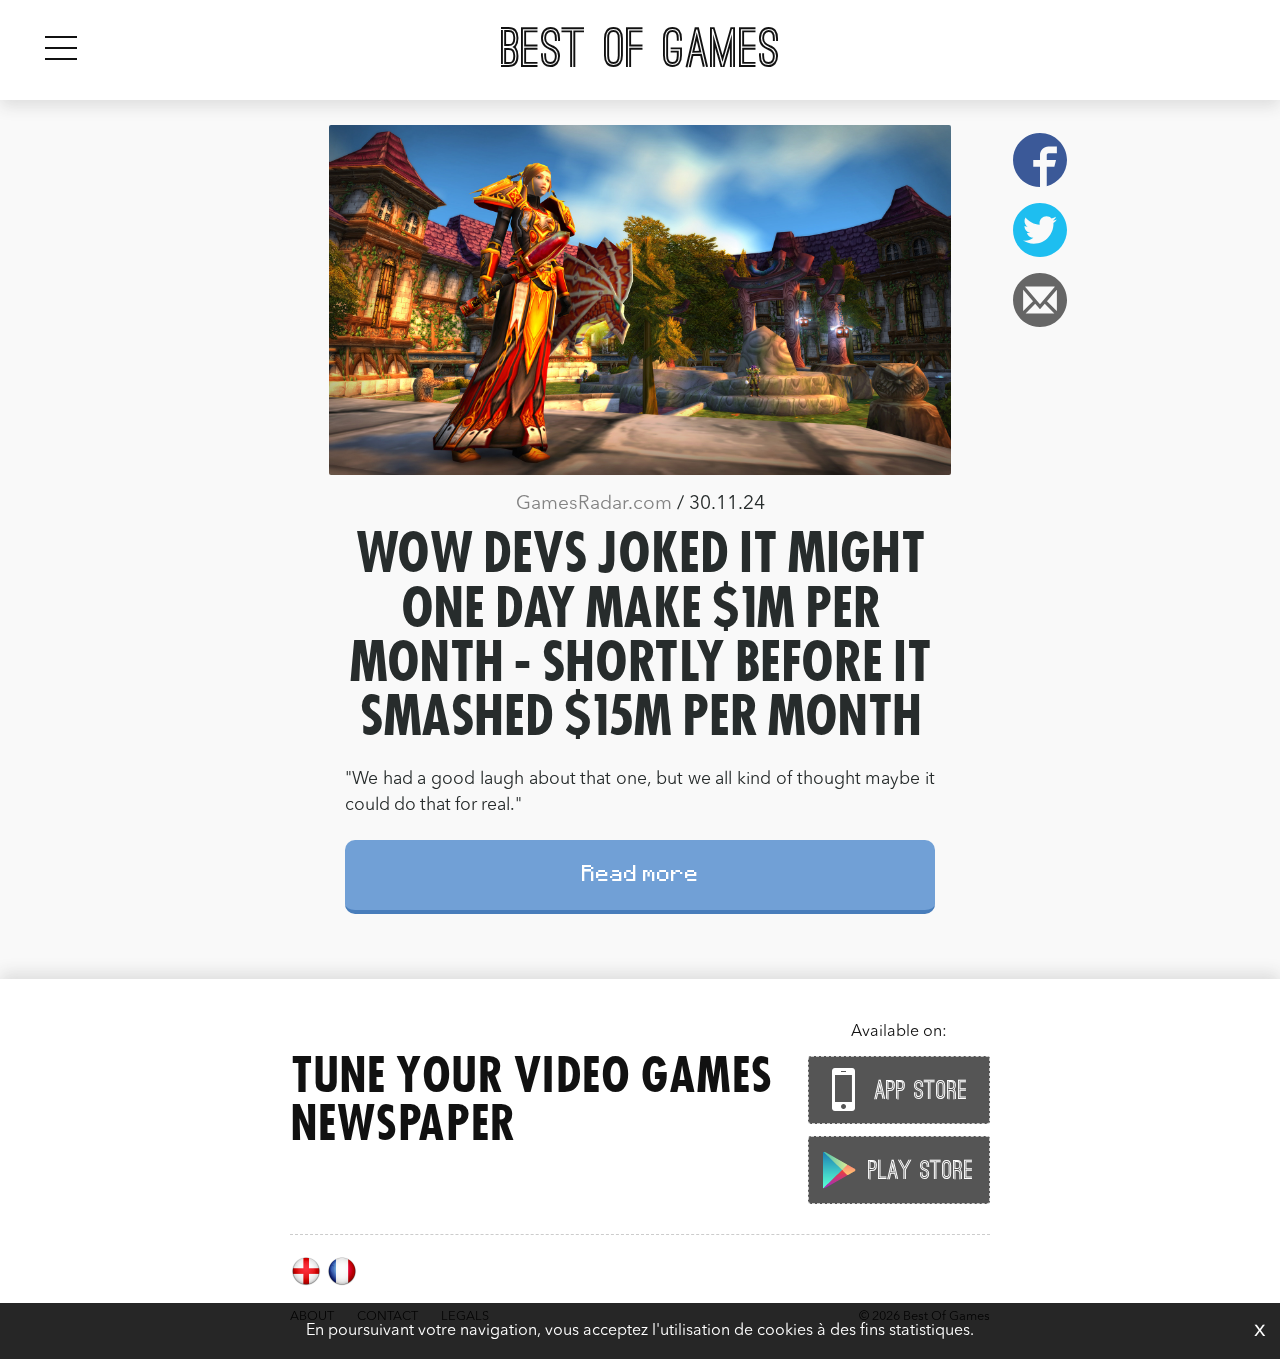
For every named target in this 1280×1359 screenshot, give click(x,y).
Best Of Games (640, 50)
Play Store (917, 1171)
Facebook (1040, 160)
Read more (640, 876)
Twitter (1040, 230)
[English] (308, 1283)
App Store (917, 1091)
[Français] (342, 1283)
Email (1040, 300)
